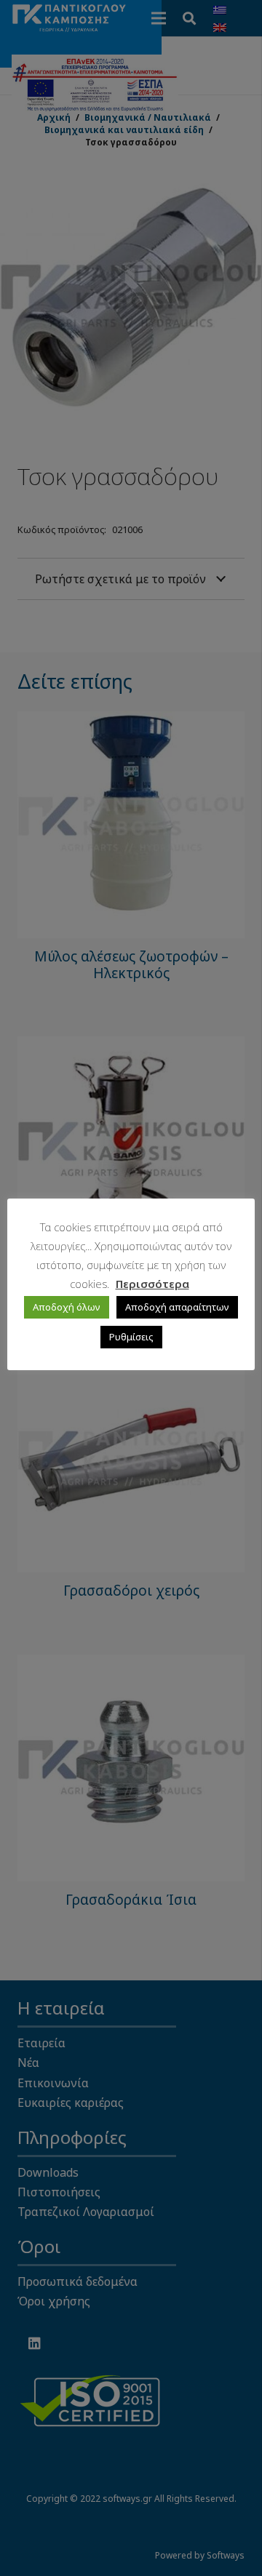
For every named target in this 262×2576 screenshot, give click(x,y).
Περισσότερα (152, 1284)
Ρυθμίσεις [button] (131, 1337)
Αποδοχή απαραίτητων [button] (177, 1307)
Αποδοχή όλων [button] (67, 1307)
